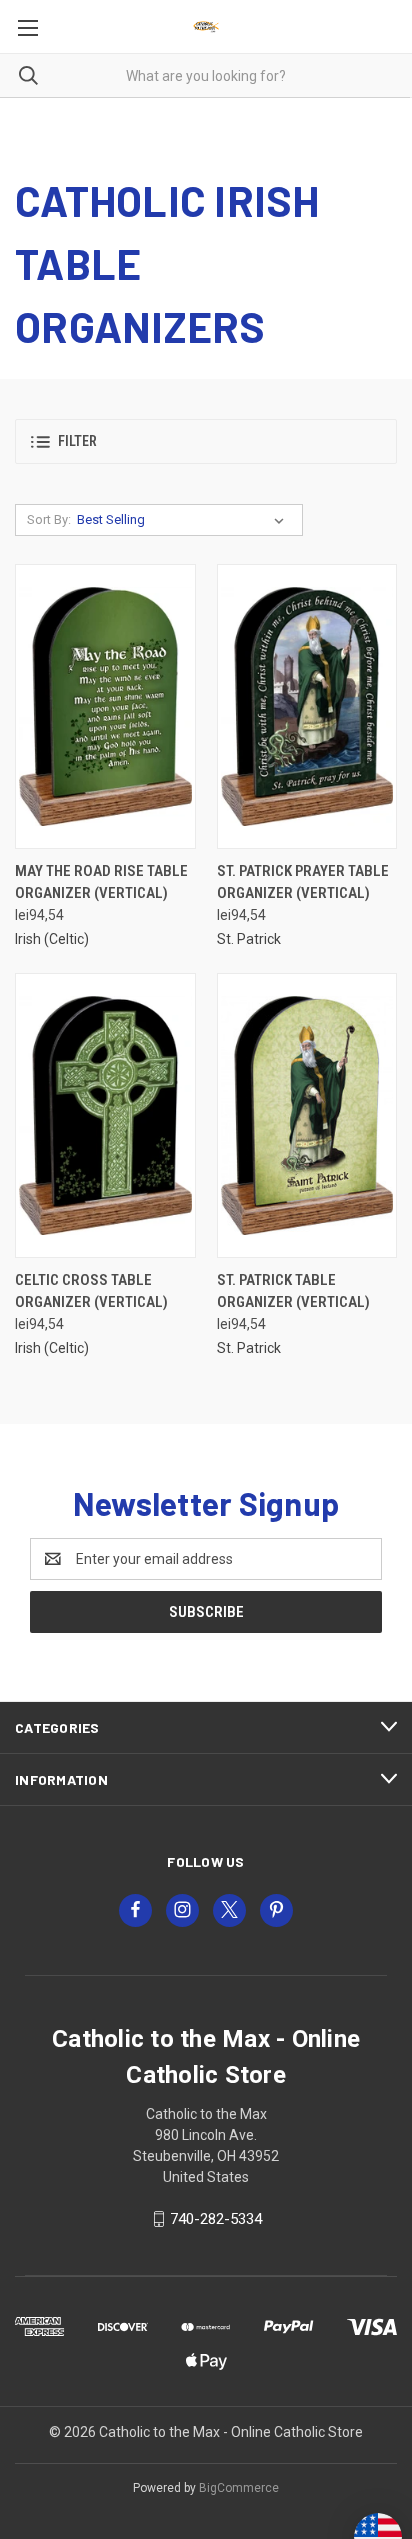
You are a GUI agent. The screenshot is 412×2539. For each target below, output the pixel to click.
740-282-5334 (216, 2219)
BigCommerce (239, 2488)
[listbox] (184, 520)
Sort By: (49, 519)
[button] (206, 441)
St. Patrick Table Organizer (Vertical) (293, 1291)
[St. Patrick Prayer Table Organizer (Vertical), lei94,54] (307, 706)
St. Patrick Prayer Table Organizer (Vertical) (303, 882)
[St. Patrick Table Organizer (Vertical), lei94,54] (307, 1115)
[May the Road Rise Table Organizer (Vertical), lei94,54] (105, 706)
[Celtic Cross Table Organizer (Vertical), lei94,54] (105, 1115)
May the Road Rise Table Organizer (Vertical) (101, 882)
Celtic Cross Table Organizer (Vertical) (91, 1291)
